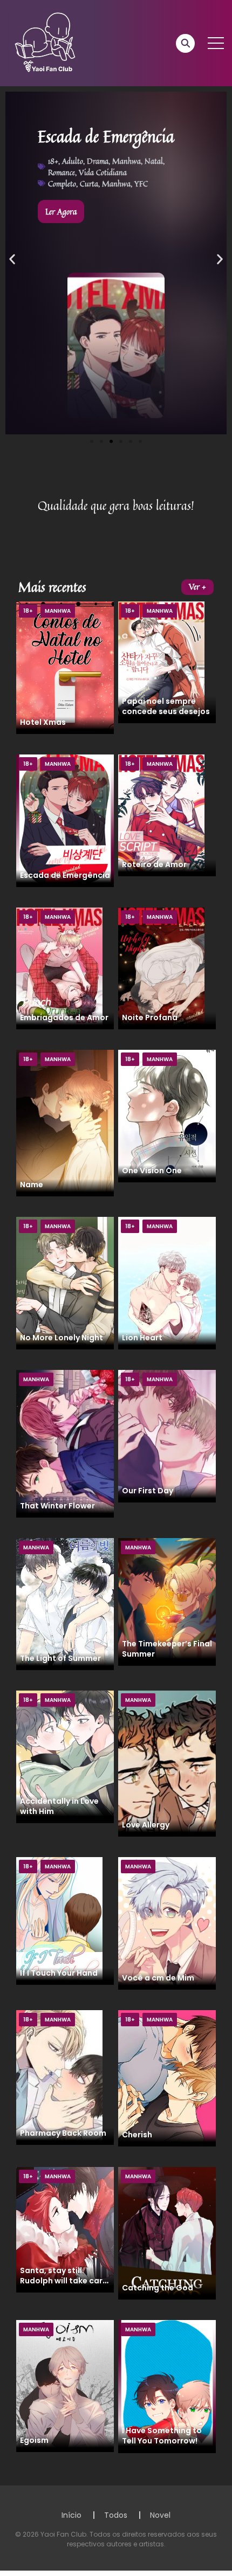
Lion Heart (142, 1338)
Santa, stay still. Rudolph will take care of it (64, 2281)
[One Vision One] (167, 1116)
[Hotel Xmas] (65, 667)
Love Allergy (146, 1825)
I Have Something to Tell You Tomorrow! (162, 2436)
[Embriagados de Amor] (59, 968)
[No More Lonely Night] (65, 1283)
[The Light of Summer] (65, 1603)
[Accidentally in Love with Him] (65, 1756)
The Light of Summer (60, 1658)
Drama (98, 161)
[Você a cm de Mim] (167, 1923)
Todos (116, 2515)
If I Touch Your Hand (59, 1973)
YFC (141, 183)
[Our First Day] (167, 1436)
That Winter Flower (57, 1506)
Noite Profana (150, 1017)
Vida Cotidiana (103, 172)
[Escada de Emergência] (65, 820)
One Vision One (152, 1171)
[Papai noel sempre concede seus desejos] (161, 662)
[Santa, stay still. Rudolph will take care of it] (65, 2229)
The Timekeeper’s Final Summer (167, 1649)
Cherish (137, 2135)
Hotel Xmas (43, 722)
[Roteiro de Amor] (161, 815)
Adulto (73, 161)
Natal (154, 161)
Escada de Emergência (65, 875)
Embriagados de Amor (64, 1017)
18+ (53, 161)
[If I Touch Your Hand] (59, 1921)
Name (32, 1185)
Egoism (34, 2440)
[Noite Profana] (161, 968)
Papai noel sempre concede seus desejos (166, 706)
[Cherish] (167, 2078)
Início (71, 2515)
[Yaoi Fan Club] (46, 43)
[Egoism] (65, 2386)
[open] (216, 43)
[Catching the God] (167, 2233)
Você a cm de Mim (158, 1978)
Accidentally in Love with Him (59, 1806)
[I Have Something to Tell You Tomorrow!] (167, 2386)
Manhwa (127, 161)
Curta (89, 183)
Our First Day (148, 1491)
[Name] (65, 1123)
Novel (160, 2515)
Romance (62, 172)
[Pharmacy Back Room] (59, 2077)
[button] (12, 259)
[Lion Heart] (167, 1283)
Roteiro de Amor (154, 864)
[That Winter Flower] (65, 1443)
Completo (62, 183)
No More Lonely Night (62, 1338)
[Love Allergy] (167, 1763)
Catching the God (158, 2288)
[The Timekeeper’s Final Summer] (167, 1602)
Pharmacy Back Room (63, 2133)
